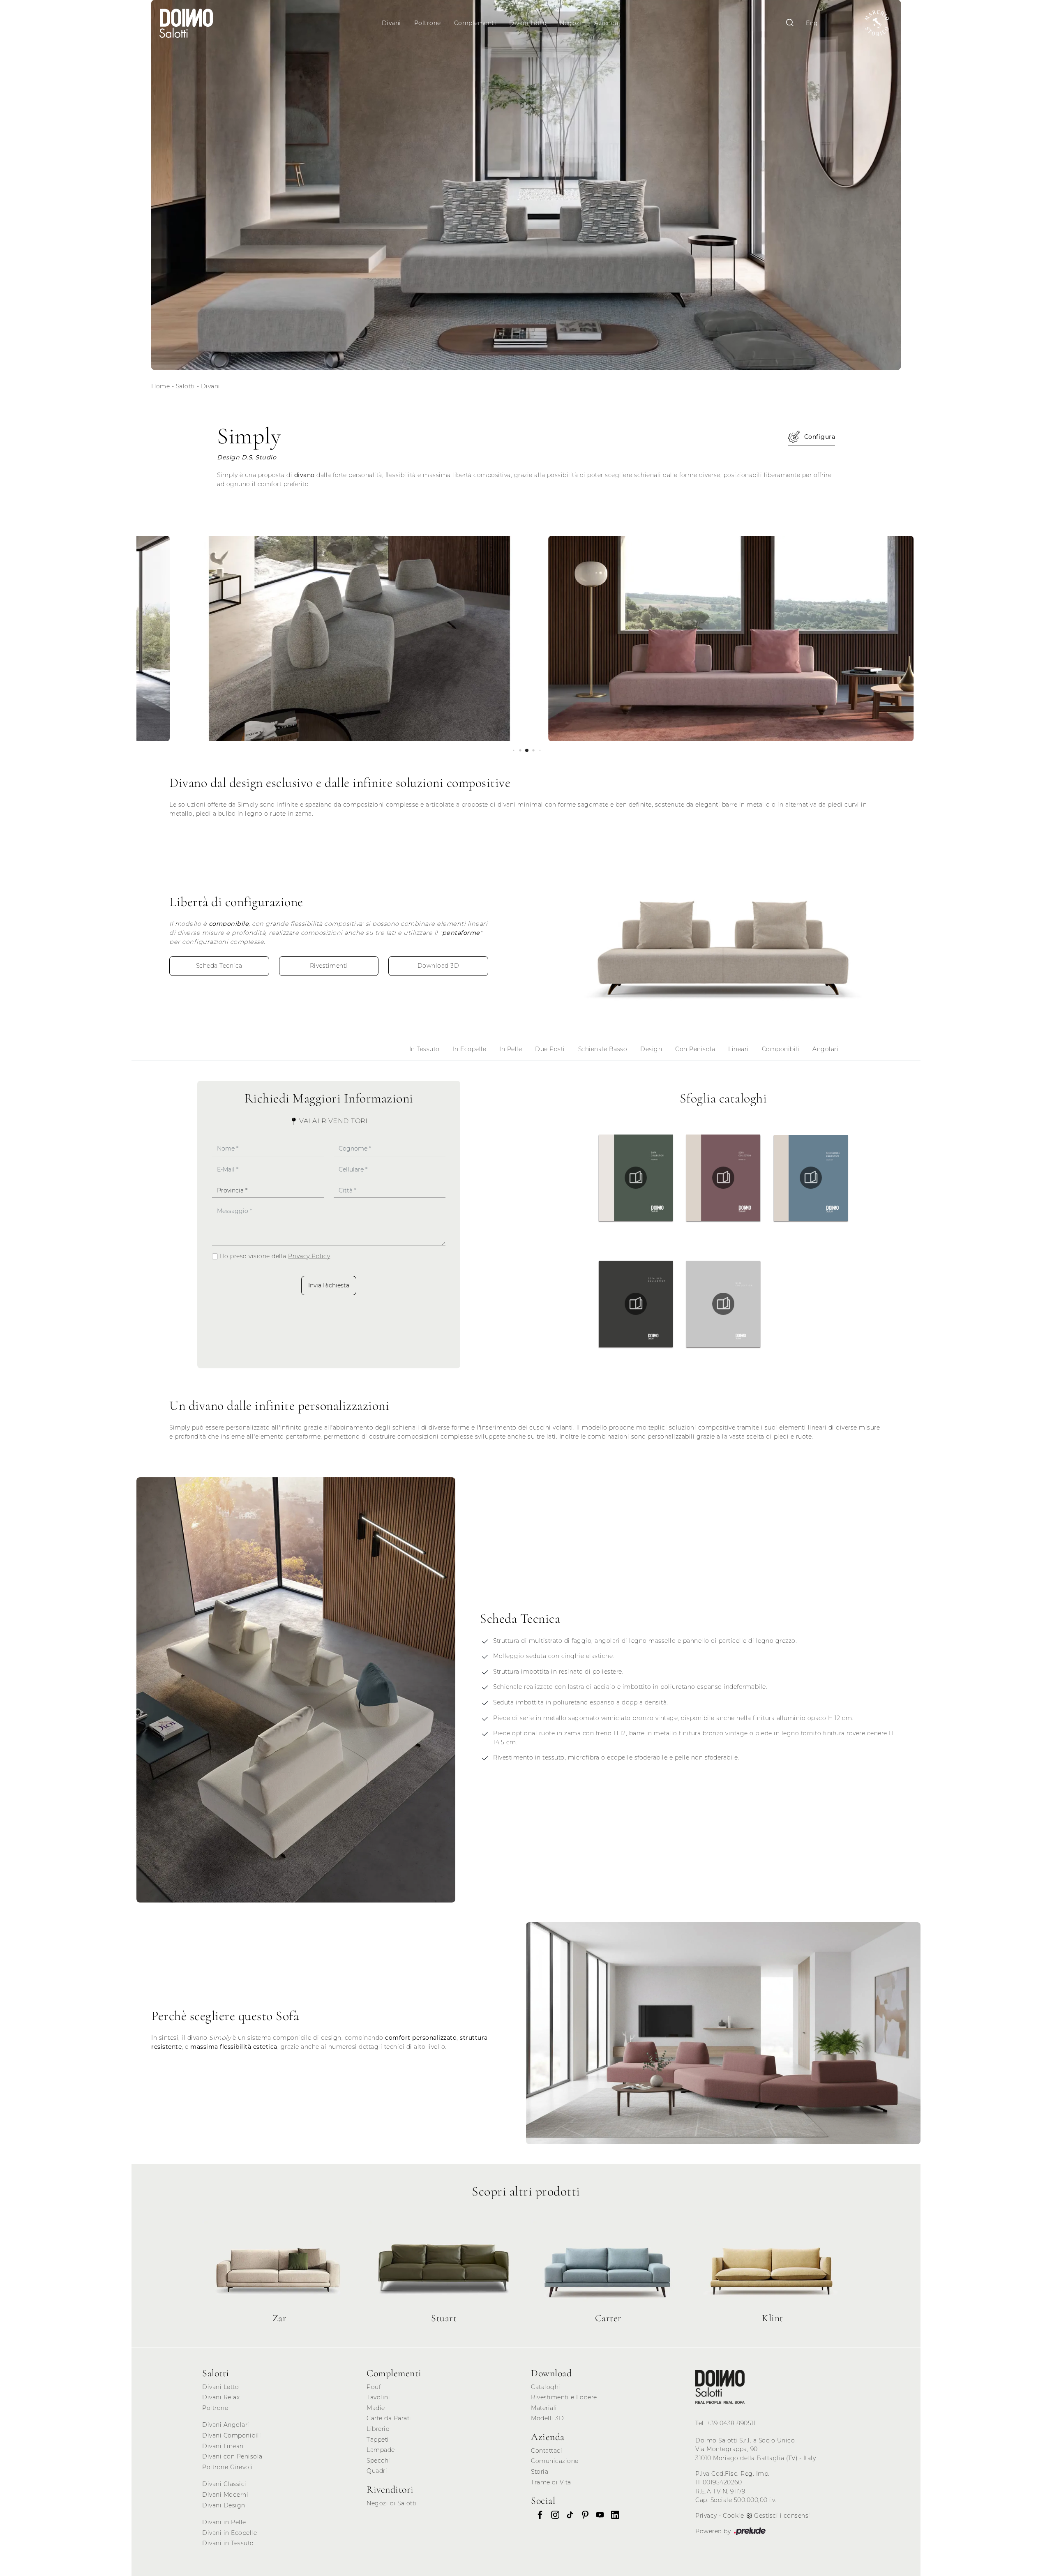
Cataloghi (546, 2387)
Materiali (544, 2408)
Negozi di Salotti (392, 2503)
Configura (820, 437)
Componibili (781, 1049)
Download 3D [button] (438, 966)
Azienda (606, 23)
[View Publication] (636, 1178)
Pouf (374, 2387)
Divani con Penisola (232, 2456)
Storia (540, 2472)
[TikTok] (568, 2515)
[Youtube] (598, 2515)
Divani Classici (224, 2484)
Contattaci (547, 2451)
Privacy (706, 2516)
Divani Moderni (225, 2495)
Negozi (570, 23)
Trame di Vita (551, 2482)
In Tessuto (424, 1049)
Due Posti (550, 1049)
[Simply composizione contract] (319, 639)
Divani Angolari (226, 2425)
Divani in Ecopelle (230, 2533)
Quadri (377, 2471)
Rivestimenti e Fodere (564, 2397)
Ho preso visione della (275, 1256)
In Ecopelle (470, 1049)
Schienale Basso (603, 1049)
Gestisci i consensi (782, 2516)
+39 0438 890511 (732, 2423)
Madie (376, 2408)
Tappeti (378, 2440)
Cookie (733, 2516)
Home (160, 386)
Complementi (475, 23)
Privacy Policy (309, 1256)
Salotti (186, 386)
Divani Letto (528, 23)
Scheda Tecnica (219, 966)
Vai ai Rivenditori (333, 1121)
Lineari (738, 1049)
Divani (391, 23)
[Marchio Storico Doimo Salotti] (877, 23)
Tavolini (378, 2397)
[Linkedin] (613, 2515)
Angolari (825, 1049)
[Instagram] (553, 2515)
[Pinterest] (583, 2515)
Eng (812, 23)
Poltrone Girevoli (228, 2467)
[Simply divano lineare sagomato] (691, 639)
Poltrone (428, 23)
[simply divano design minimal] (723, 936)
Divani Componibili (232, 2435)
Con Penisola (695, 1049)
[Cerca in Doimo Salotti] (790, 23)
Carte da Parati (389, 2418)
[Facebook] (538, 2515)
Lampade (381, 2450)
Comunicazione (555, 2461)
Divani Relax (221, 2397)
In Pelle (511, 1049)
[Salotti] (720, 2387)
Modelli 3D (547, 2418)
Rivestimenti (329, 966)
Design (651, 1049)
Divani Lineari (223, 2446)
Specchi (378, 2461)
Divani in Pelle (224, 2522)
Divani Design (224, 2505)
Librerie (378, 2429)
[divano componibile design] (723, 2033)
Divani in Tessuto (228, 2543)
